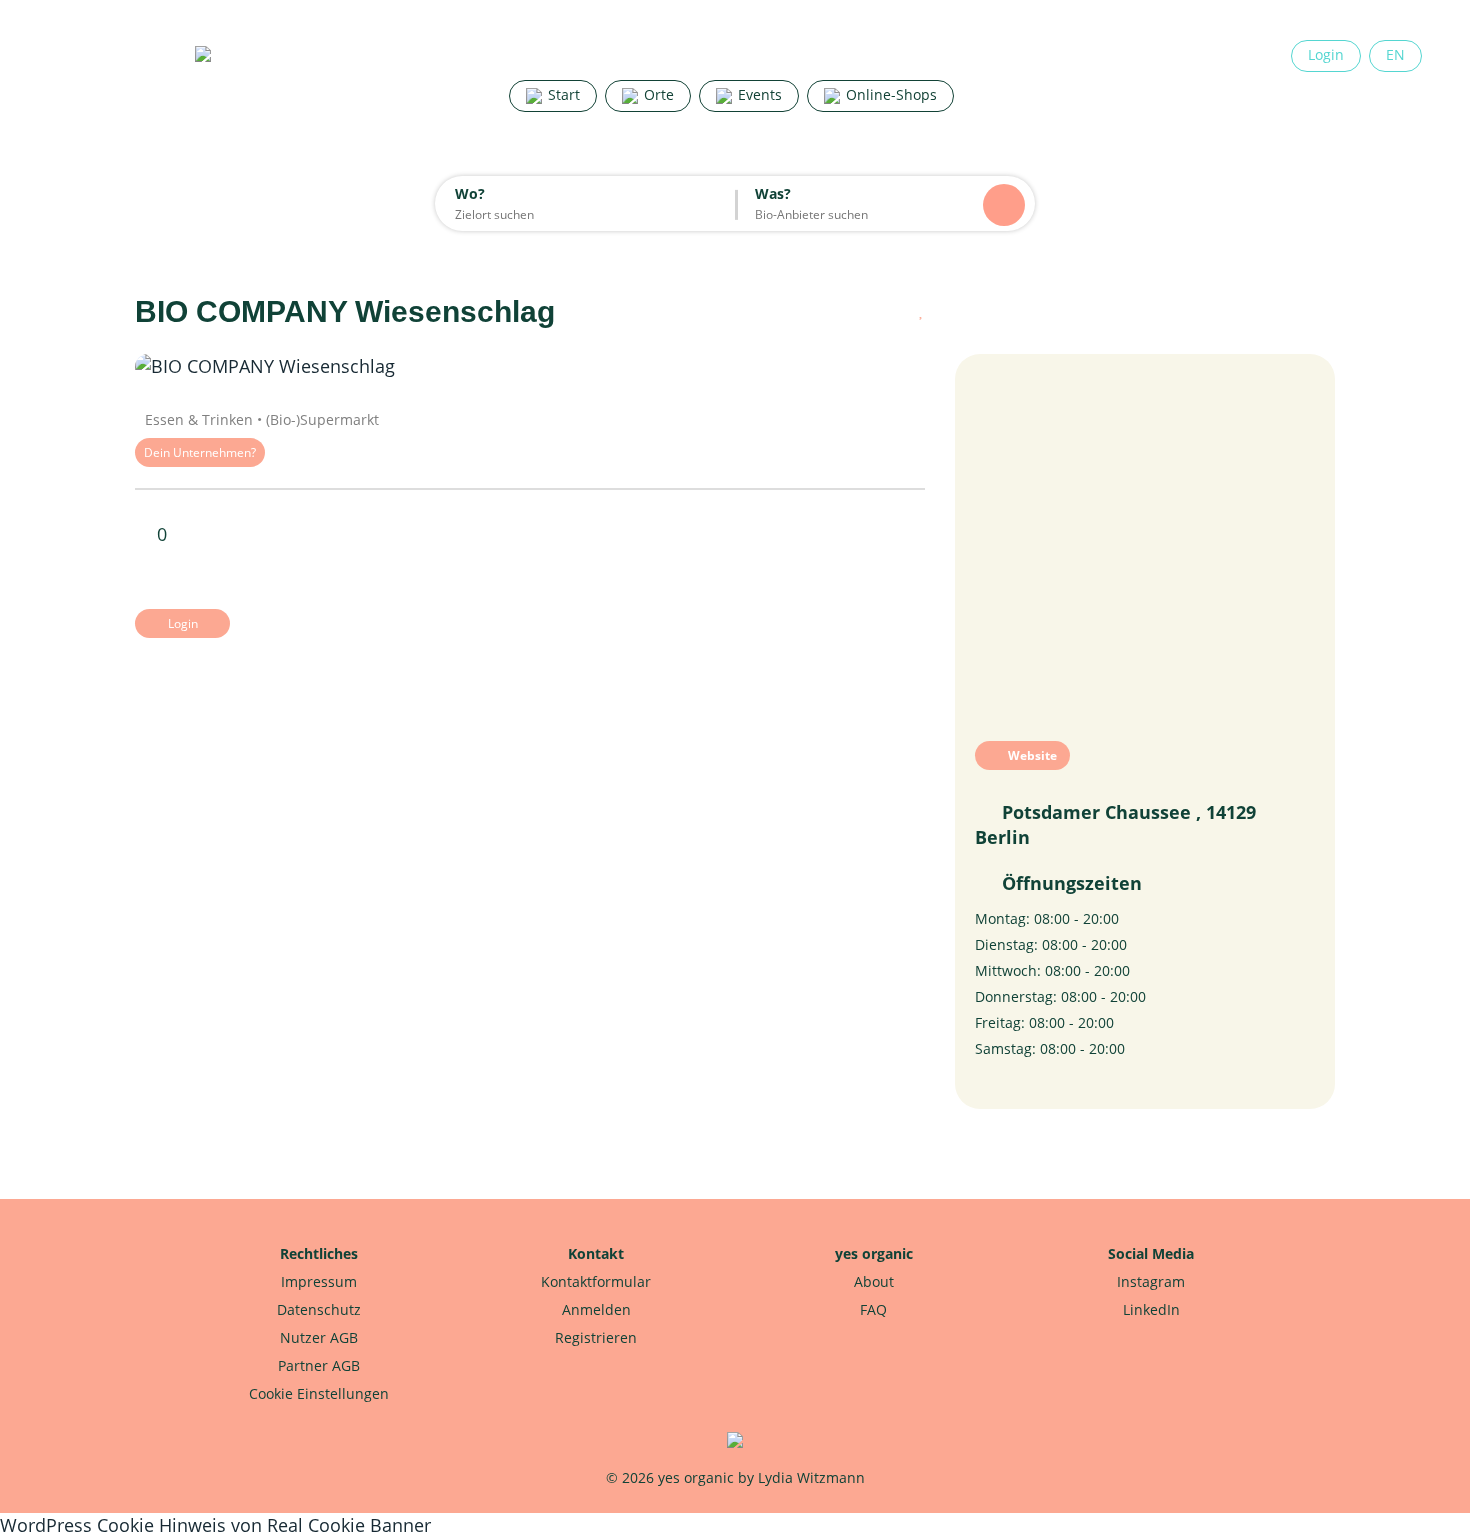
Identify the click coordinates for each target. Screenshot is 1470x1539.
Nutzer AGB (319, 1337)
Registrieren (596, 1337)
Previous (195, 367)
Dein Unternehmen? (200, 452)
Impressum (319, 1281)
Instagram (1151, 1281)
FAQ (873, 1309)
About (874, 1281)
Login (1326, 54)
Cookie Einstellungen (319, 1393)
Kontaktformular (596, 1281)
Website (1031, 755)
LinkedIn (1151, 1309)
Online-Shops (889, 94)
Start (562, 94)
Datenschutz (319, 1309)
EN (1395, 54)
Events (758, 94)
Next (865, 367)
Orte (657, 94)
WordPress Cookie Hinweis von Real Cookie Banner (215, 1525)
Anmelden (596, 1309)
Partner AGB (319, 1365)
